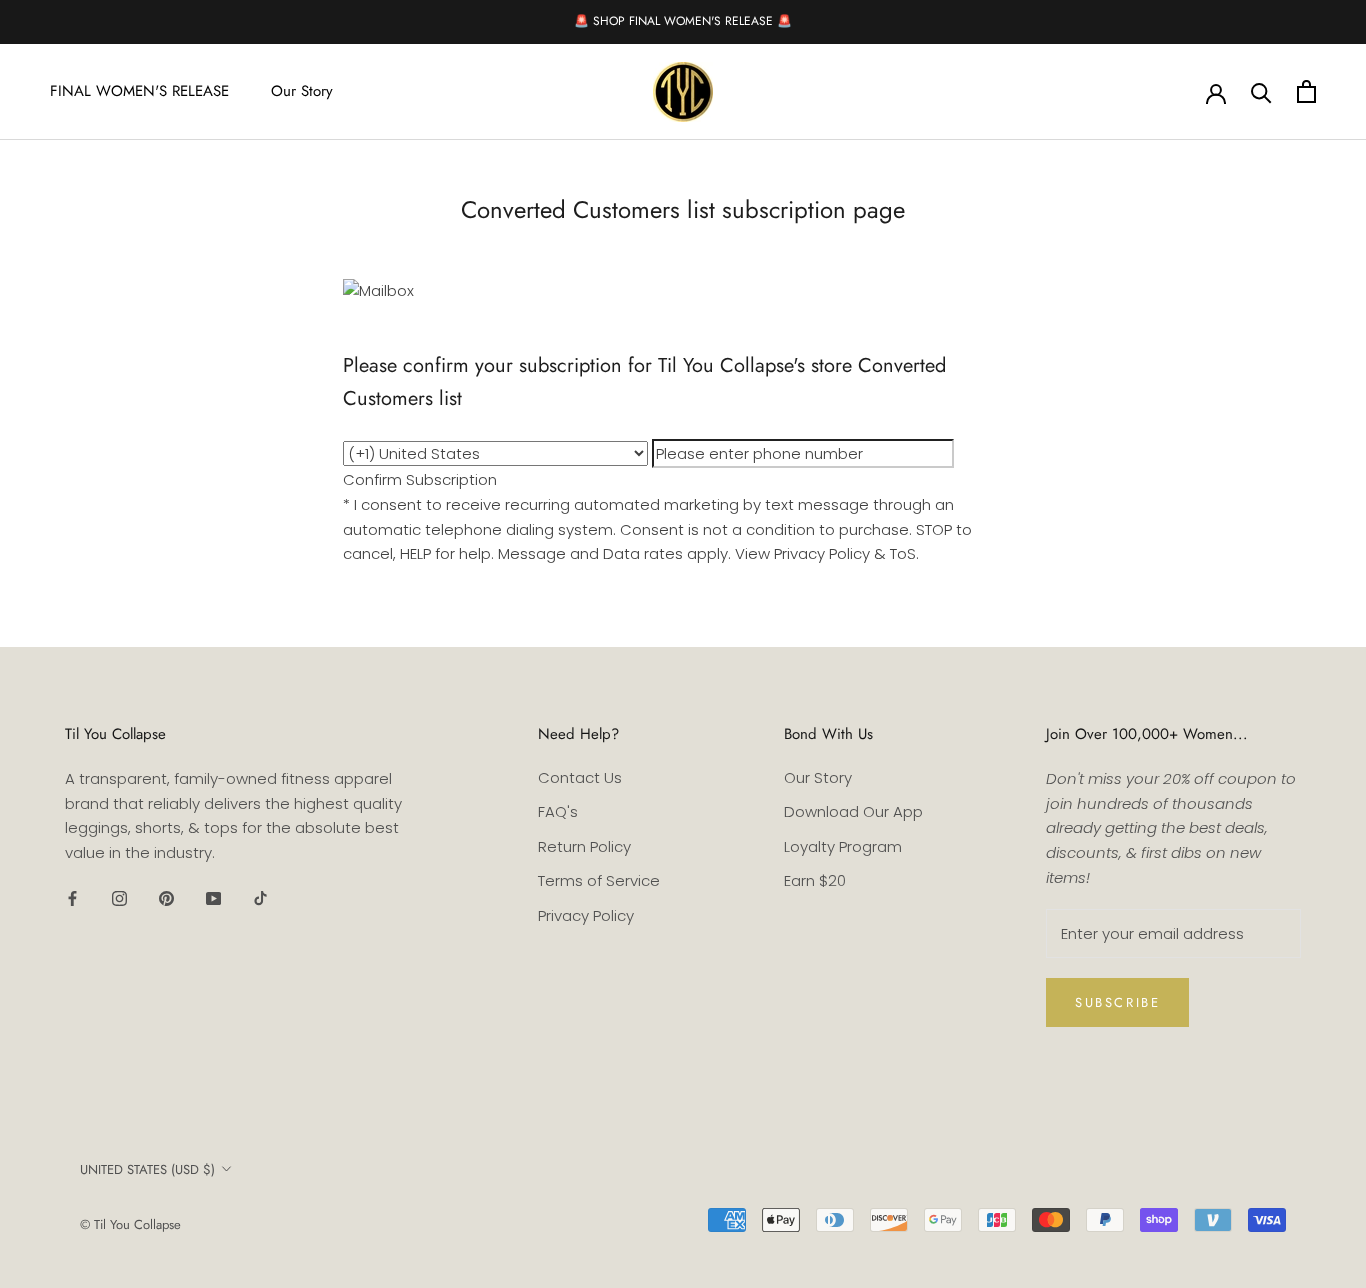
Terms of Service (599, 880)
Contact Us (580, 777)
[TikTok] (260, 898)
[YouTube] (213, 898)
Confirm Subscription (420, 479)
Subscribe (1117, 1002)
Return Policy (584, 846)
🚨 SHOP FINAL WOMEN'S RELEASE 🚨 (683, 21)
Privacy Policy (586, 915)
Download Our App (853, 811)
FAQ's (558, 811)
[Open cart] (1306, 91)
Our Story (302, 91)
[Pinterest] (166, 898)
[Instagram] (119, 898)
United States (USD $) (147, 1169)
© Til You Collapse (130, 1224)
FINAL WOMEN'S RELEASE (139, 91)
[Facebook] (72, 898)
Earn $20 (815, 880)
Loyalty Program (843, 846)
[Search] (1261, 91)
